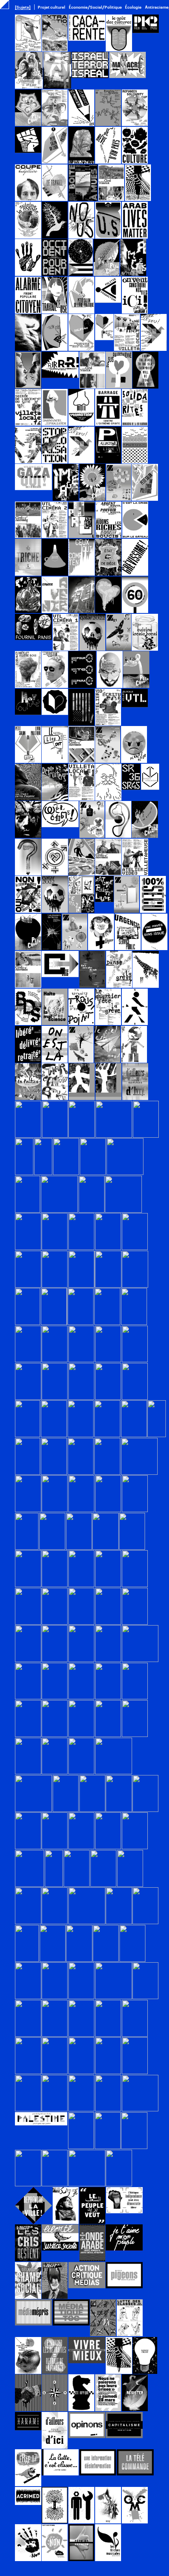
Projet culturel (51, 7)
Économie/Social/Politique (95, 7)
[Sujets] (23, 7)
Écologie (133, 7)
